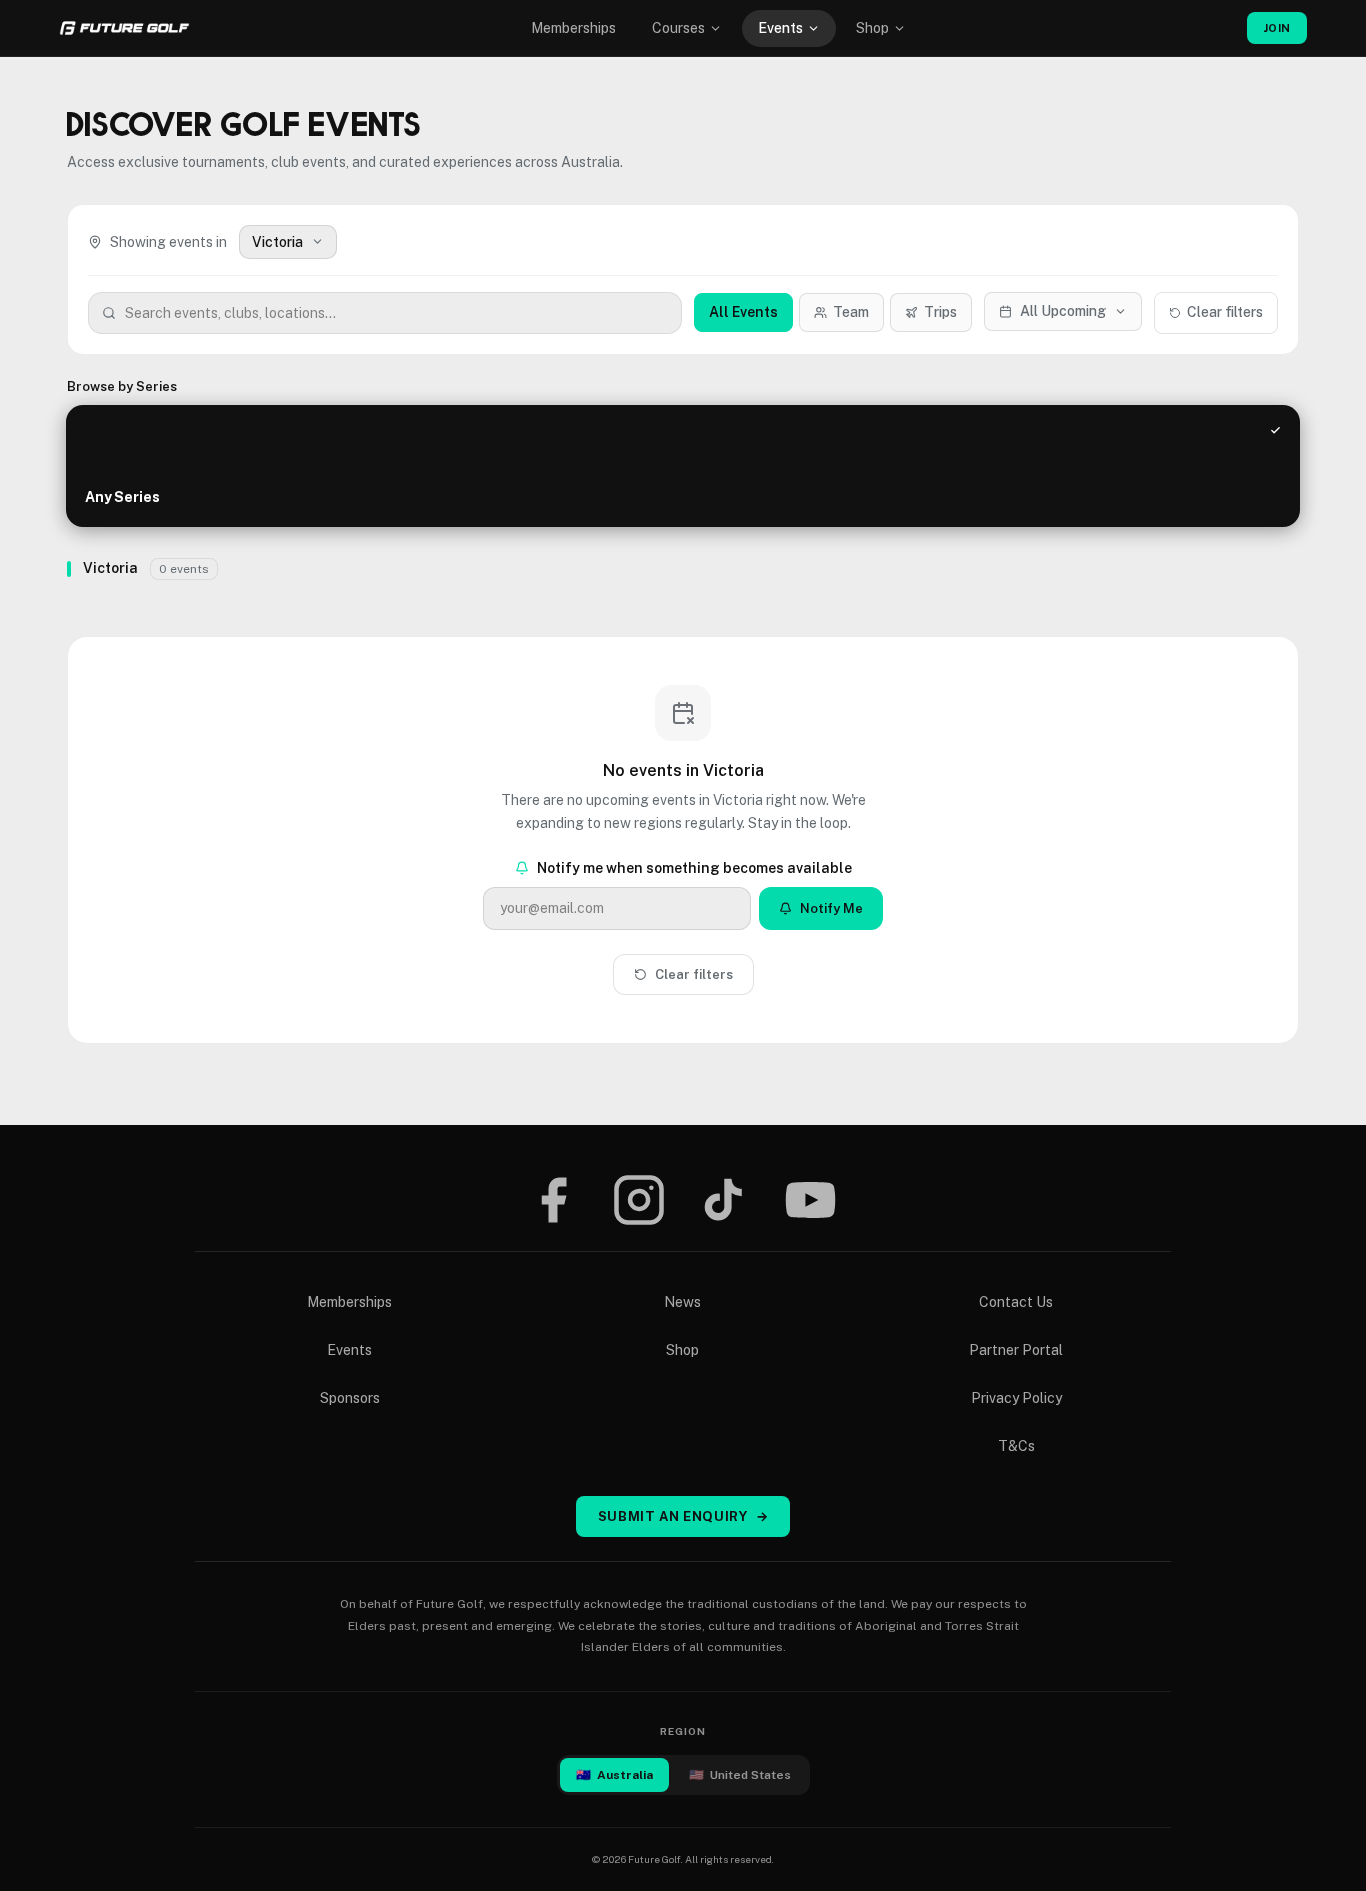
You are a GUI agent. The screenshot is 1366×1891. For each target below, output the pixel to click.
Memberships (573, 28)
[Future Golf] (124, 28)
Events (780, 28)
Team (851, 312)
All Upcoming (1063, 311)
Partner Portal (1016, 1350)
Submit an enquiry (683, 1516)
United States (740, 1775)
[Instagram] (639, 1200)
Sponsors (350, 1398)
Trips (940, 312)
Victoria (277, 242)
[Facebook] (553, 1200)
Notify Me (831, 908)
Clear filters (1225, 312)
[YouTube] (810, 1200)
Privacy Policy (1016, 1398)
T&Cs (1016, 1446)
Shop (872, 28)
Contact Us (1016, 1302)
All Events (743, 312)
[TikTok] (723, 1200)
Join (1277, 28)
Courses (678, 28)
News (682, 1302)
